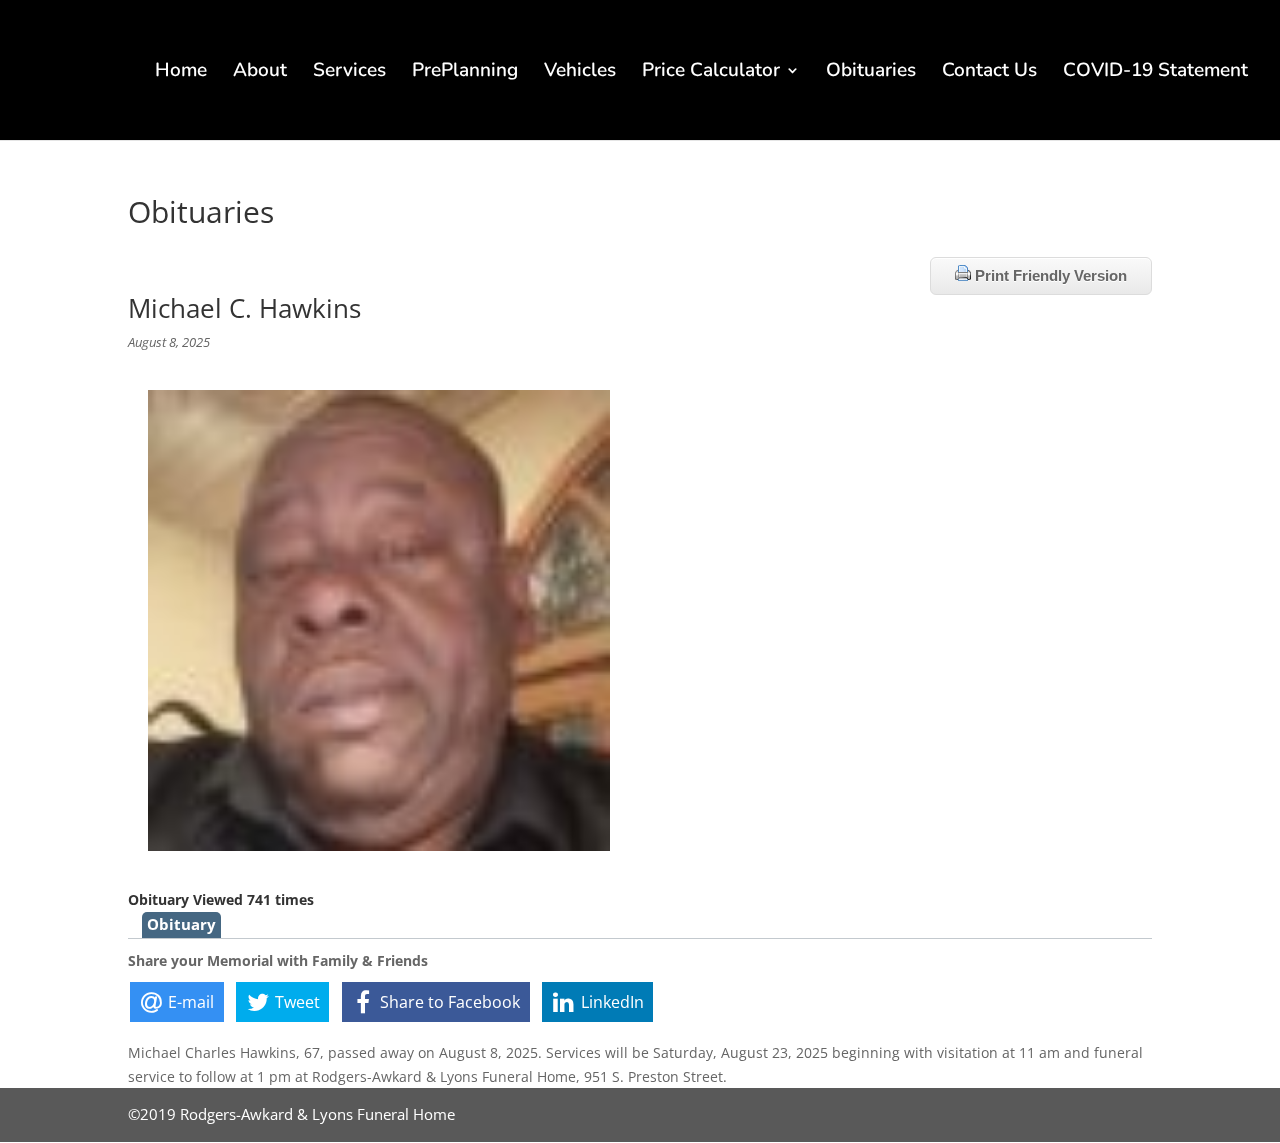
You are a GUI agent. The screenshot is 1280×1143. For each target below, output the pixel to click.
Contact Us (989, 73)
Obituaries (871, 73)
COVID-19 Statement (1155, 73)
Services (349, 73)
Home (181, 73)
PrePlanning (465, 73)
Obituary (181, 924)
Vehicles (580, 73)
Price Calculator (711, 73)
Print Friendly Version (1049, 275)
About (260, 73)
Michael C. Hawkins (244, 308)
